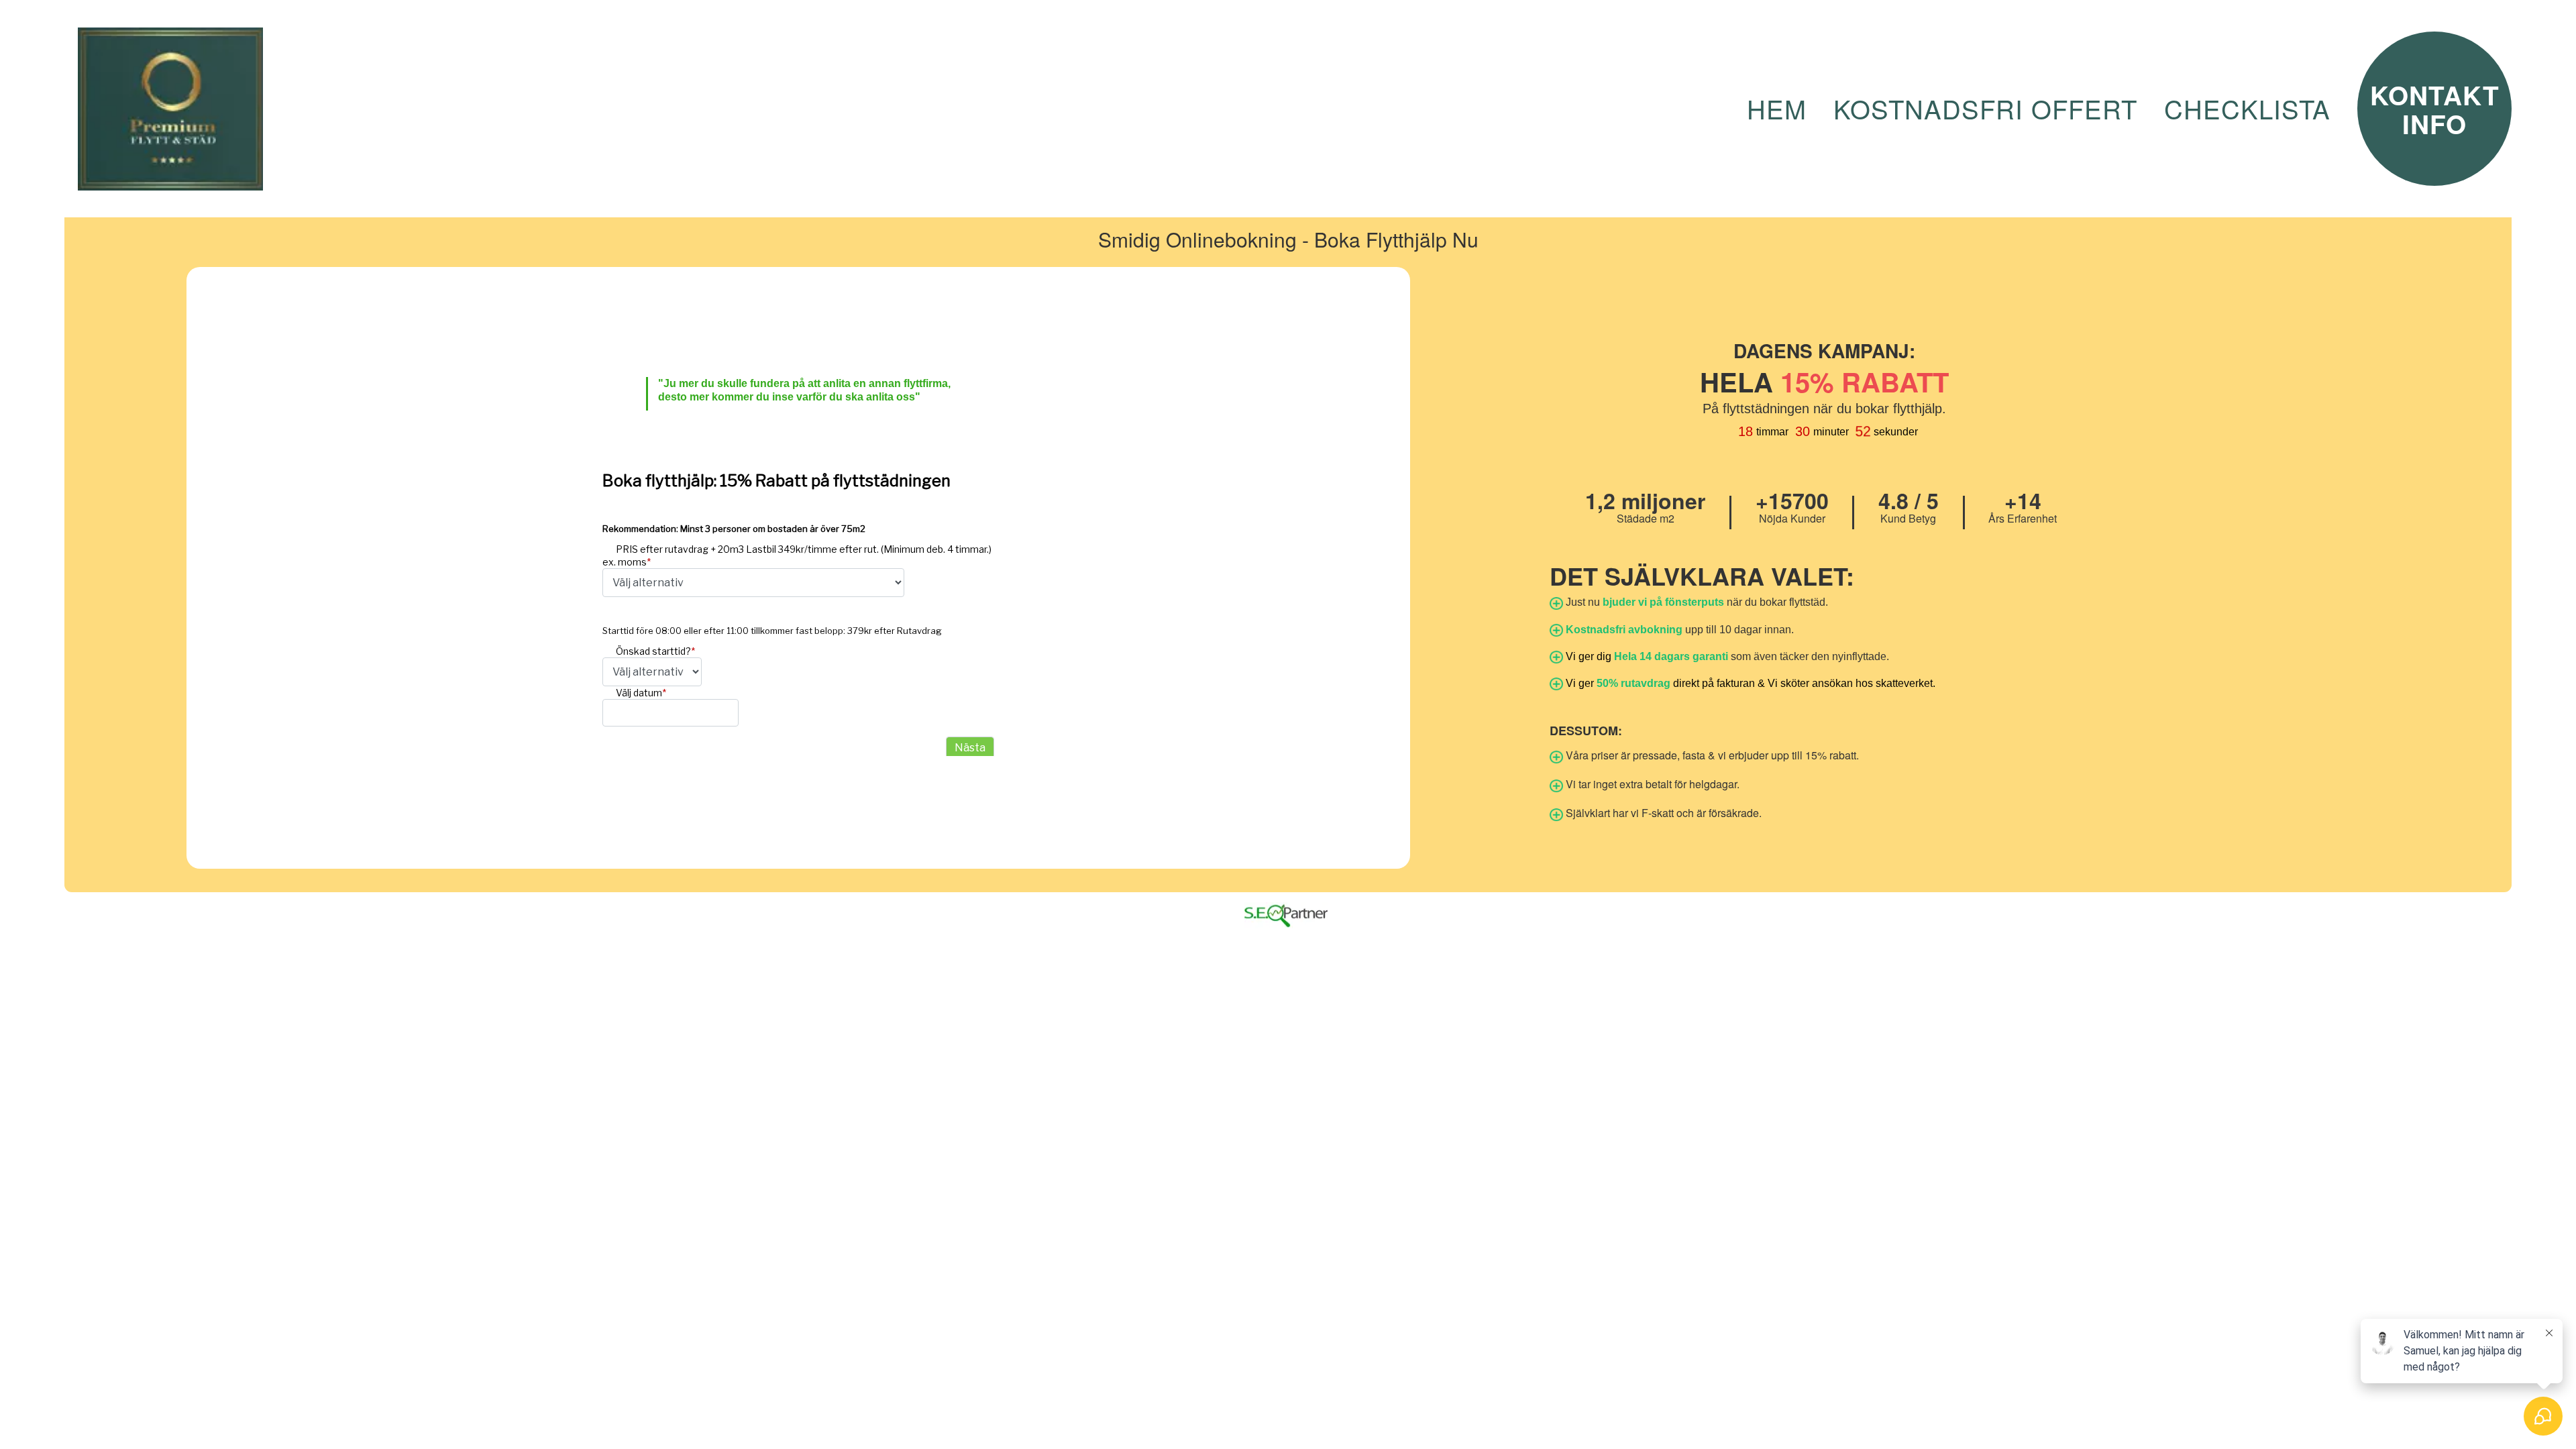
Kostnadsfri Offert (1985, 109)
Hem (1777, 109)
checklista (2247, 109)
